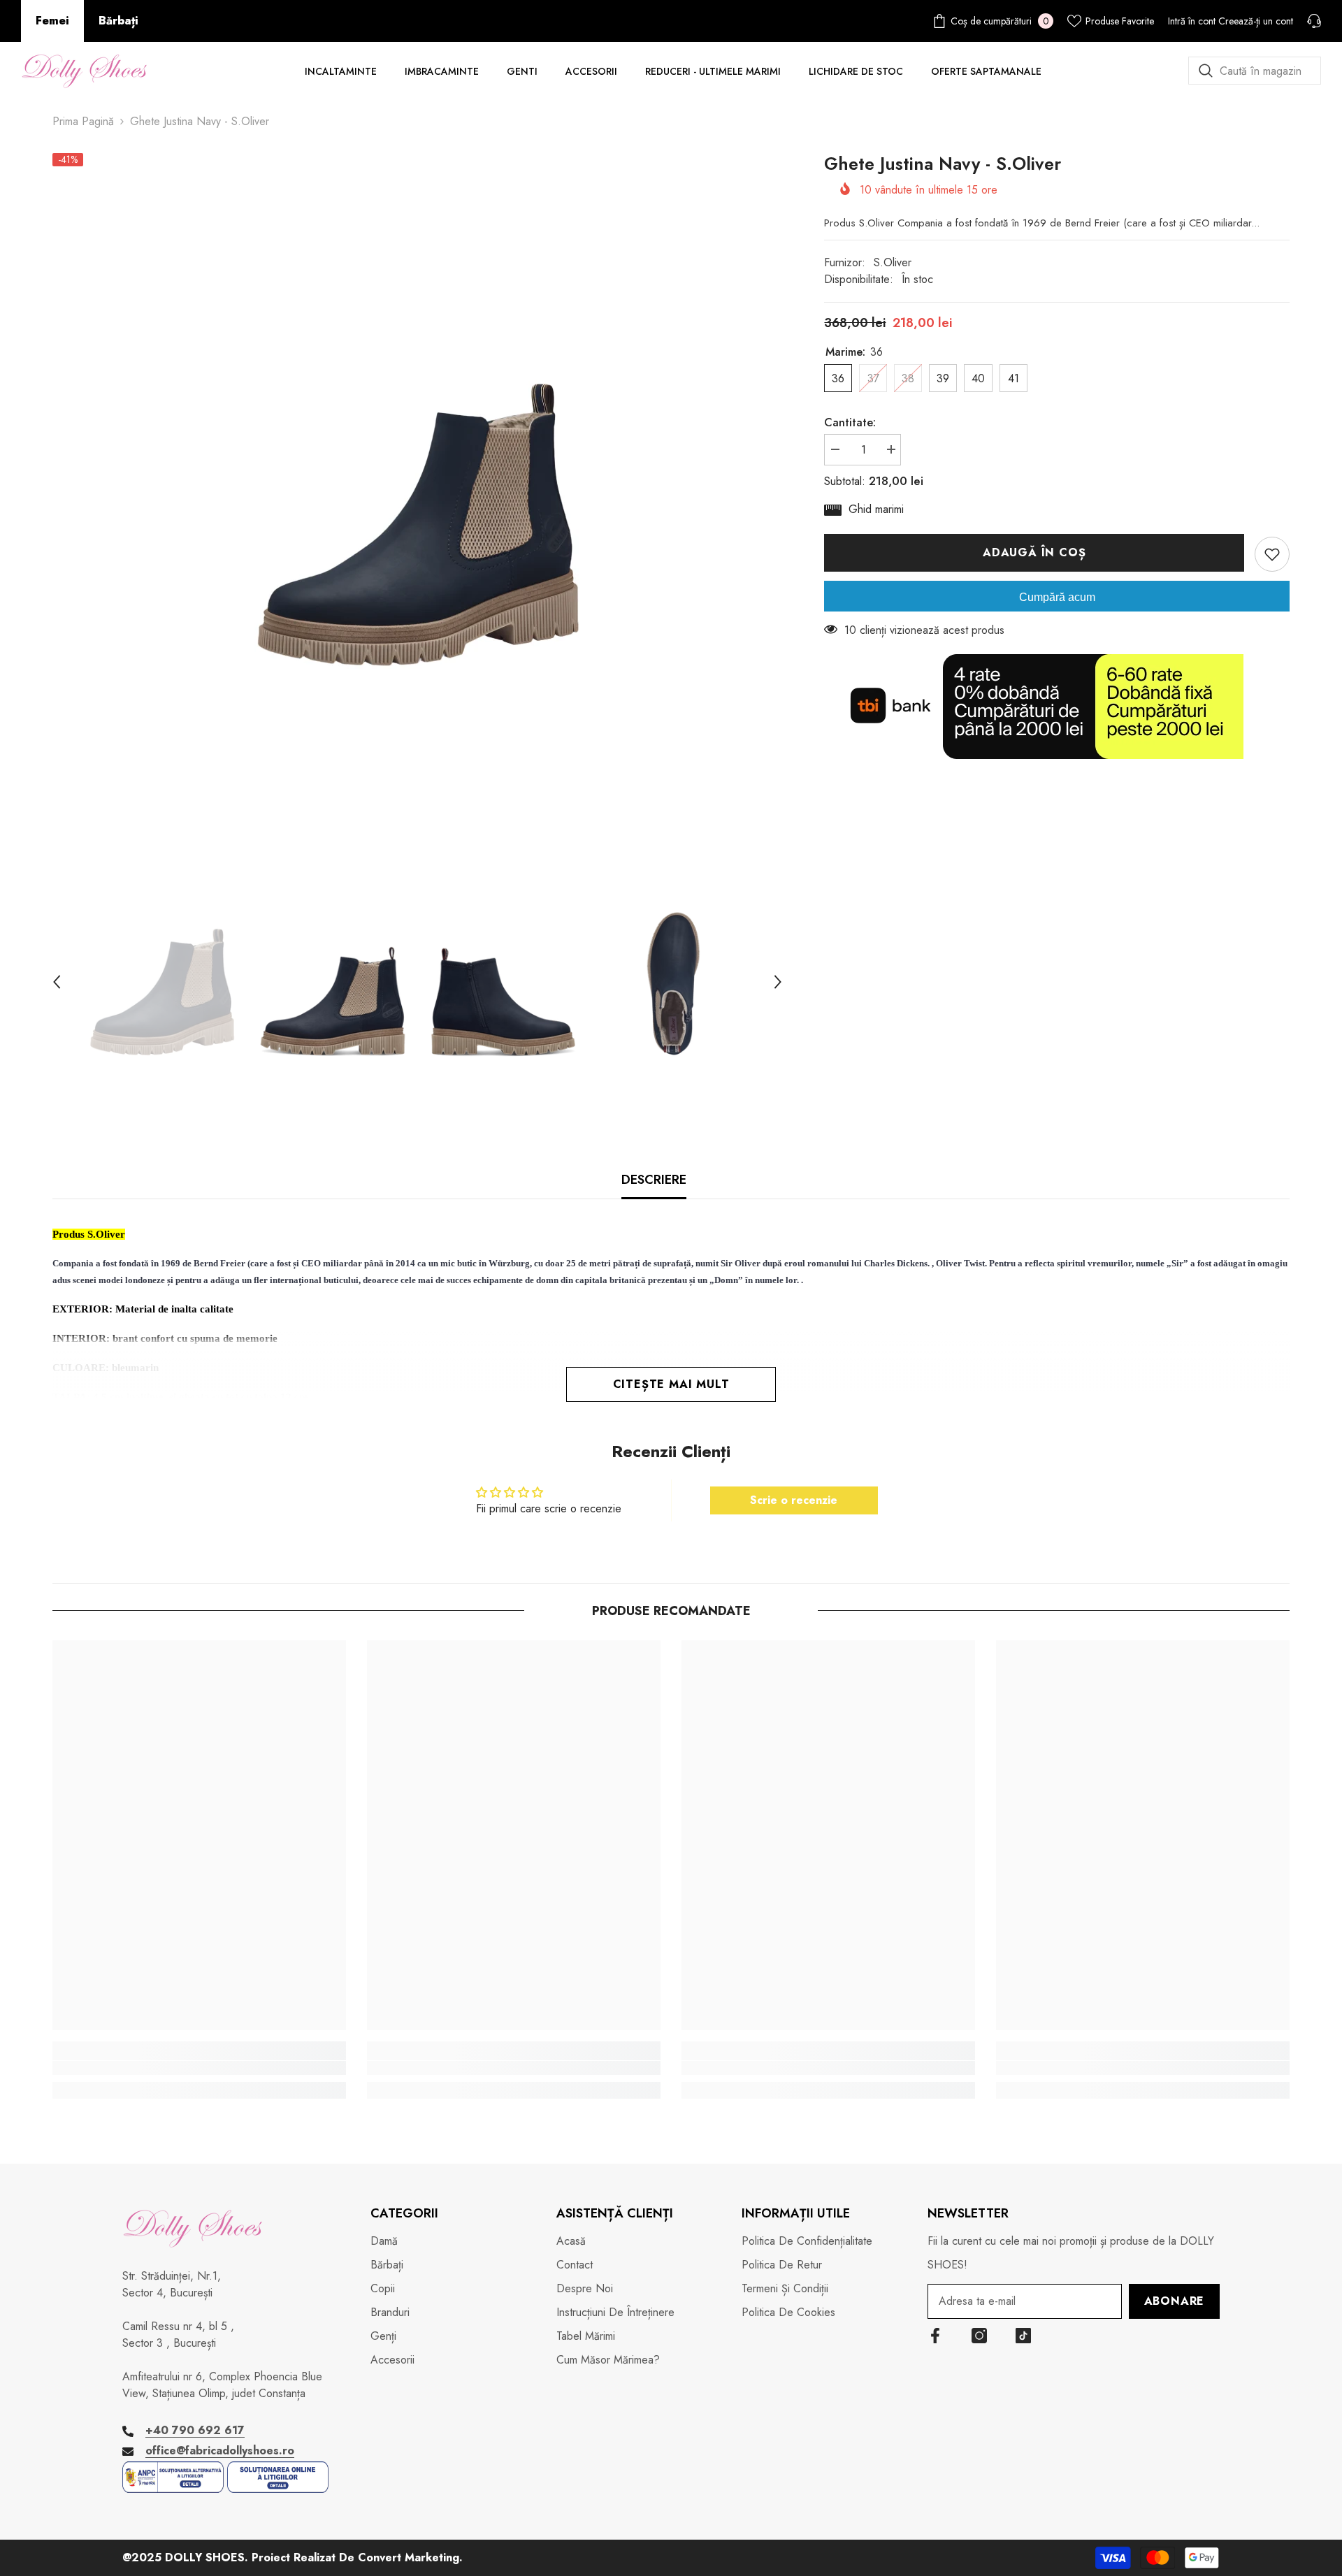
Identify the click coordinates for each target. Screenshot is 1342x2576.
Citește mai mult (671, 1384)
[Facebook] (935, 2336)
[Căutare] (1255, 71)
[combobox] (1255, 71)
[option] (418, 502)
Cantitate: (850, 422)
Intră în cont (1192, 21)
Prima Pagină (83, 121)
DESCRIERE (654, 1180)
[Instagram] (979, 2336)
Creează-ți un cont (1256, 21)
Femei (52, 21)
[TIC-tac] (1023, 2336)
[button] (57, 982)
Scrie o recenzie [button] (794, 1500)
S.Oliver (893, 262)
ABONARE (1175, 2301)
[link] (199, 2068)
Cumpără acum (1057, 597)
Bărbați (118, 21)
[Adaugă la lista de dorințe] (1272, 554)
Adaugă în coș (1038, 552)
